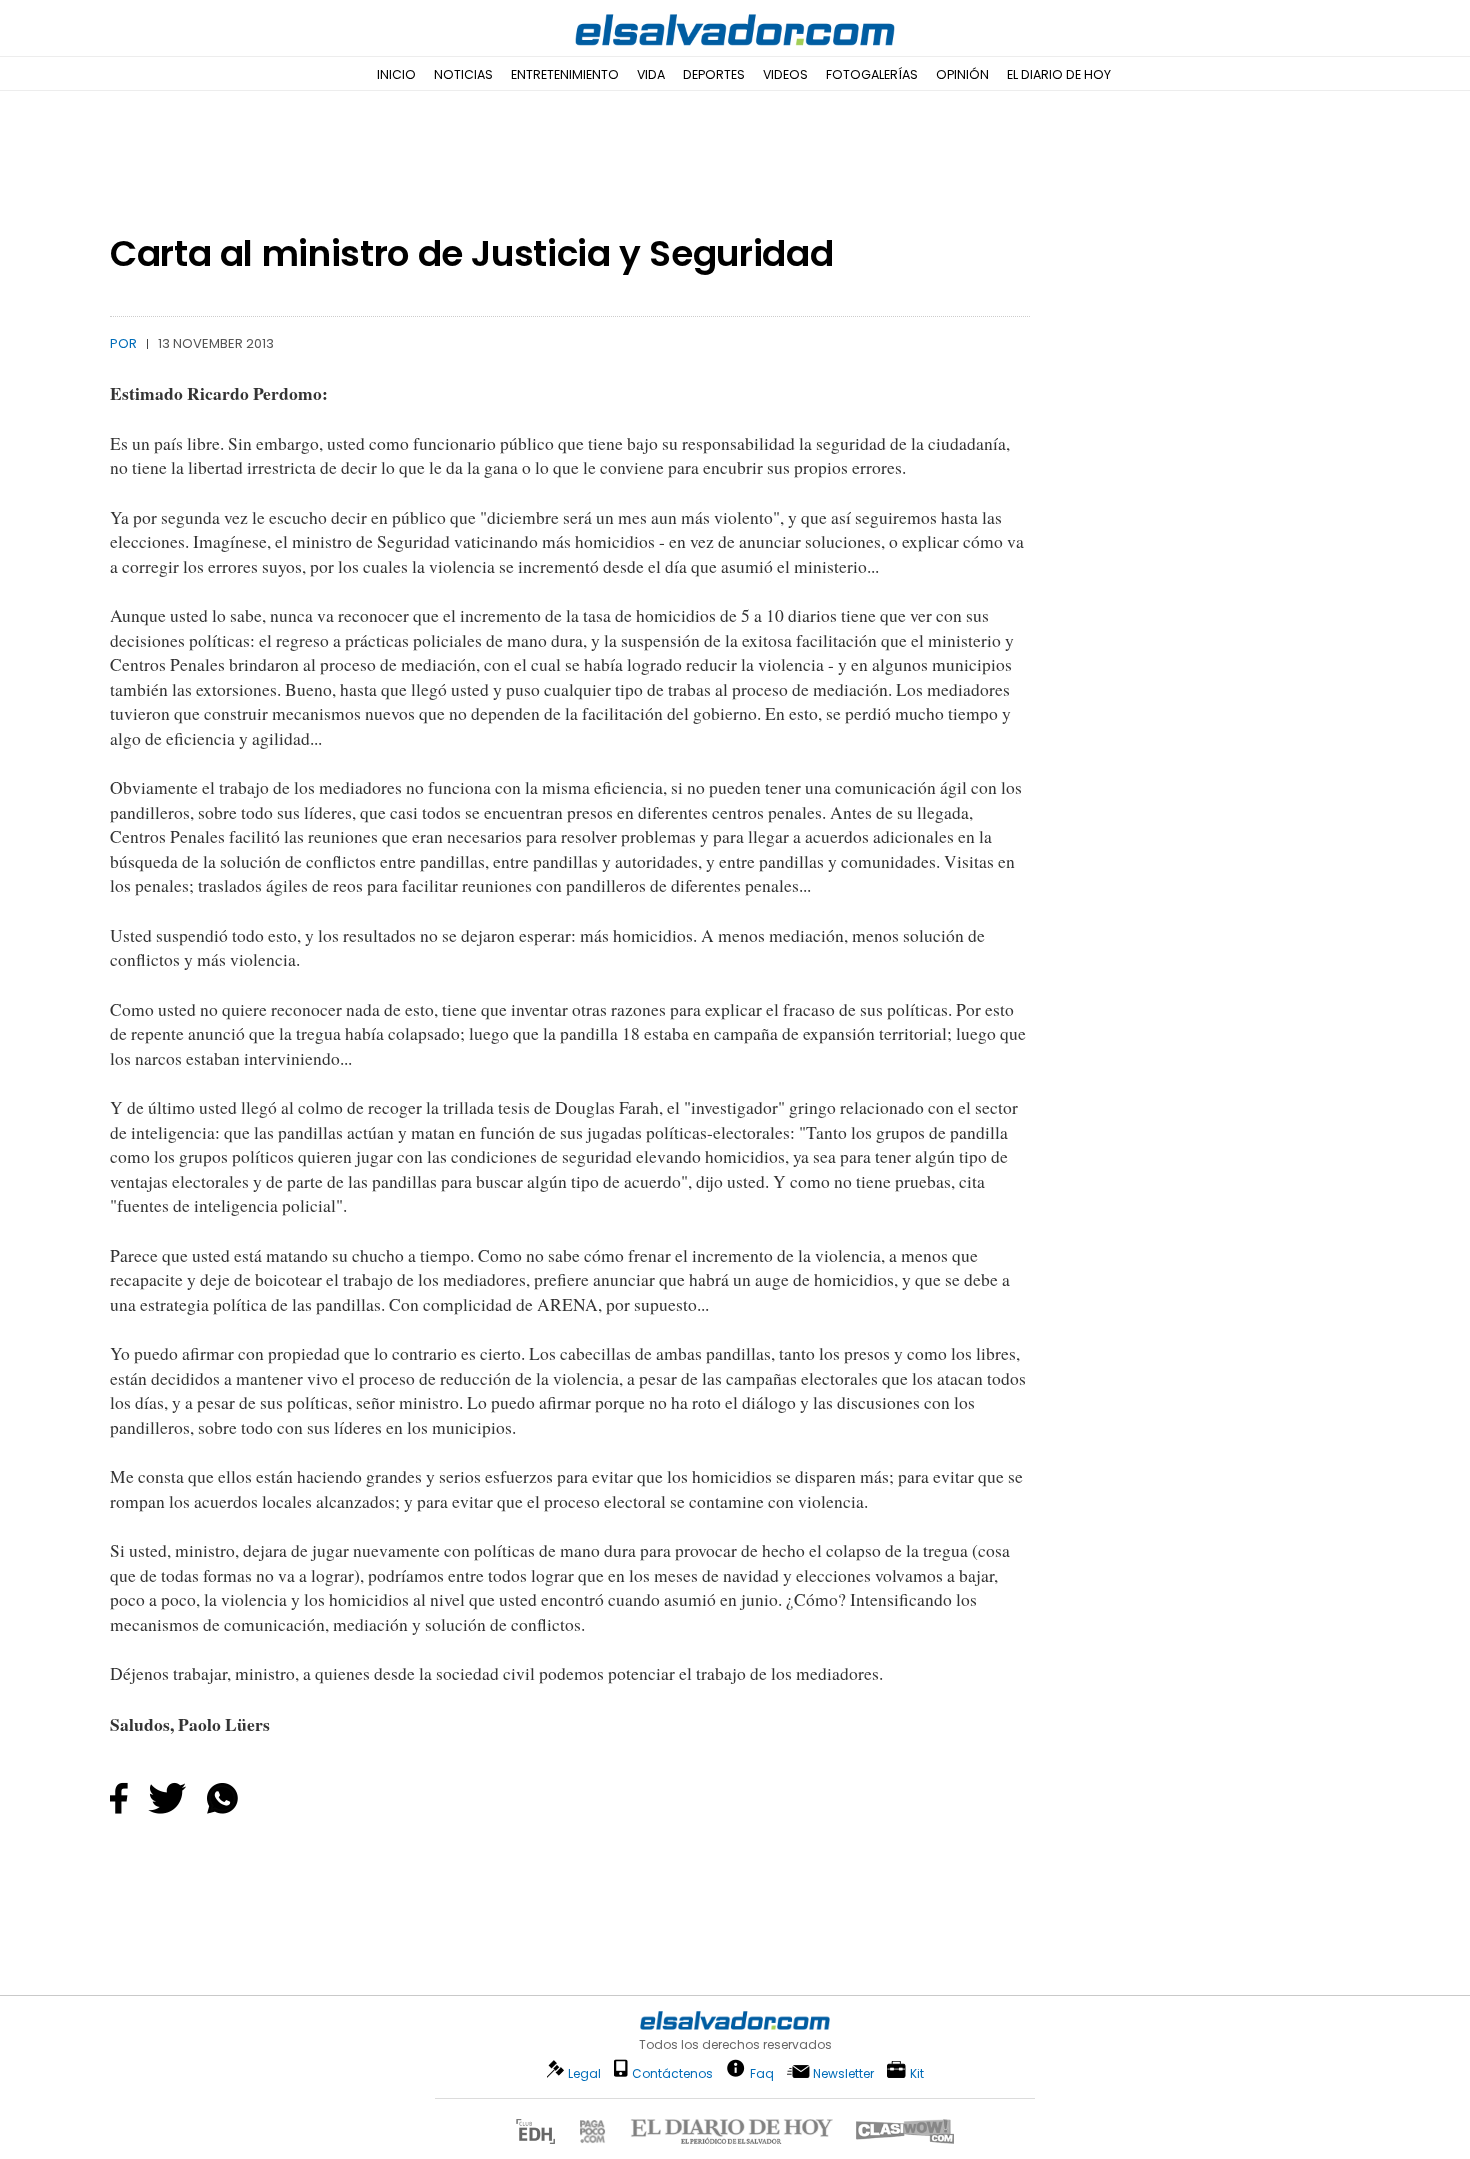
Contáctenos (672, 2073)
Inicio (396, 74)
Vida (651, 74)
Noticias (463, 74)
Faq (762, 2072)
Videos (785, 74)
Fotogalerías (872, 74)
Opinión (962, 74)
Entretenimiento (565, 74)
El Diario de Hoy (1059, 74)
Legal (584, 2073)
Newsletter (843, 2073)
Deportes (714, 74)
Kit (917, 2072)
